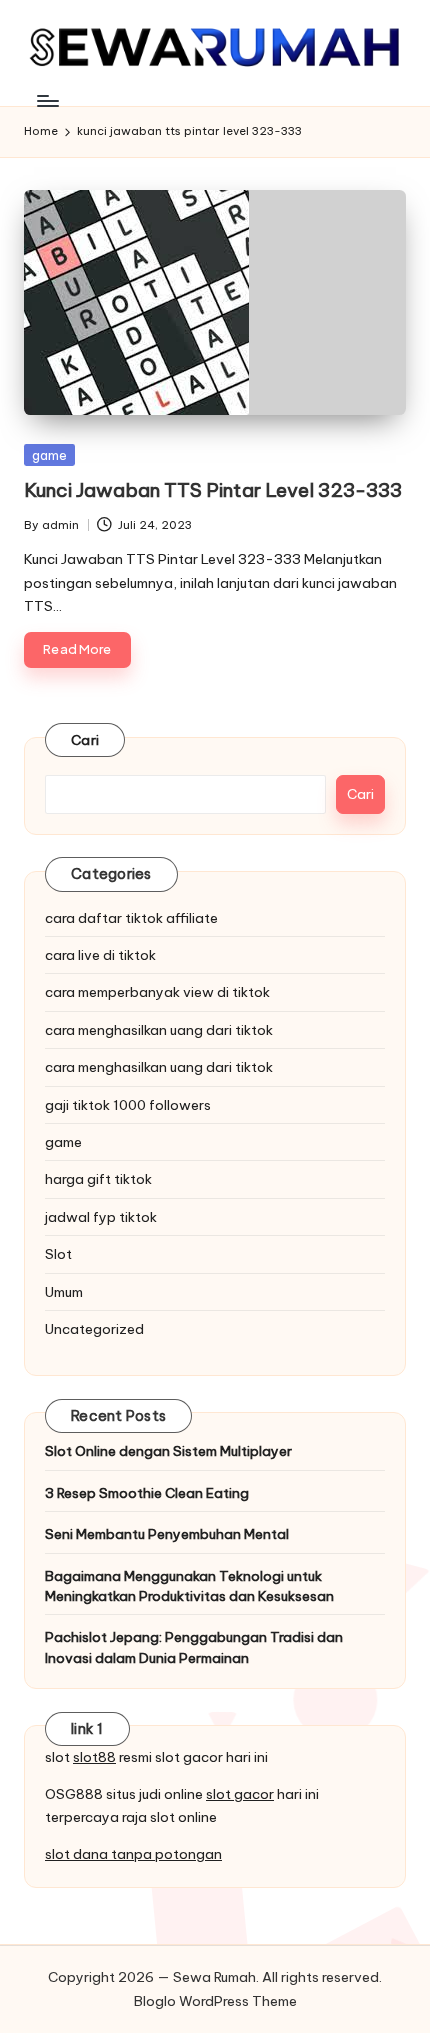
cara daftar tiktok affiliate (131, 918)
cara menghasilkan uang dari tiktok (159, 1030)
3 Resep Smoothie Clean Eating (147, 1493)
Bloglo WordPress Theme (215, 2001)
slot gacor (240, 1794)
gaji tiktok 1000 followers (128, 1105)
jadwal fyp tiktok (101, 1217)
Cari (85, 740)
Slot (58, 1254)
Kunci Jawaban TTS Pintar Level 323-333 (213, 490)
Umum (64, 1292)
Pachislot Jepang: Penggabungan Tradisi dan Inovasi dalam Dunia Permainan (194, 1647)
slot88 (94, 1757)
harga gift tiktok (98, 1179)
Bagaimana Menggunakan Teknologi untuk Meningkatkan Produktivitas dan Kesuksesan (189, 1586)
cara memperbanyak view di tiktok (157, 992)
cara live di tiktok (100, 955)
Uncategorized (94, 1329)
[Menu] (47, 100)
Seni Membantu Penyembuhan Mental (167, 1534)
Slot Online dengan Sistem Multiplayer (168, 1451)
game (49, 455)
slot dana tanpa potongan (133, 1854)
